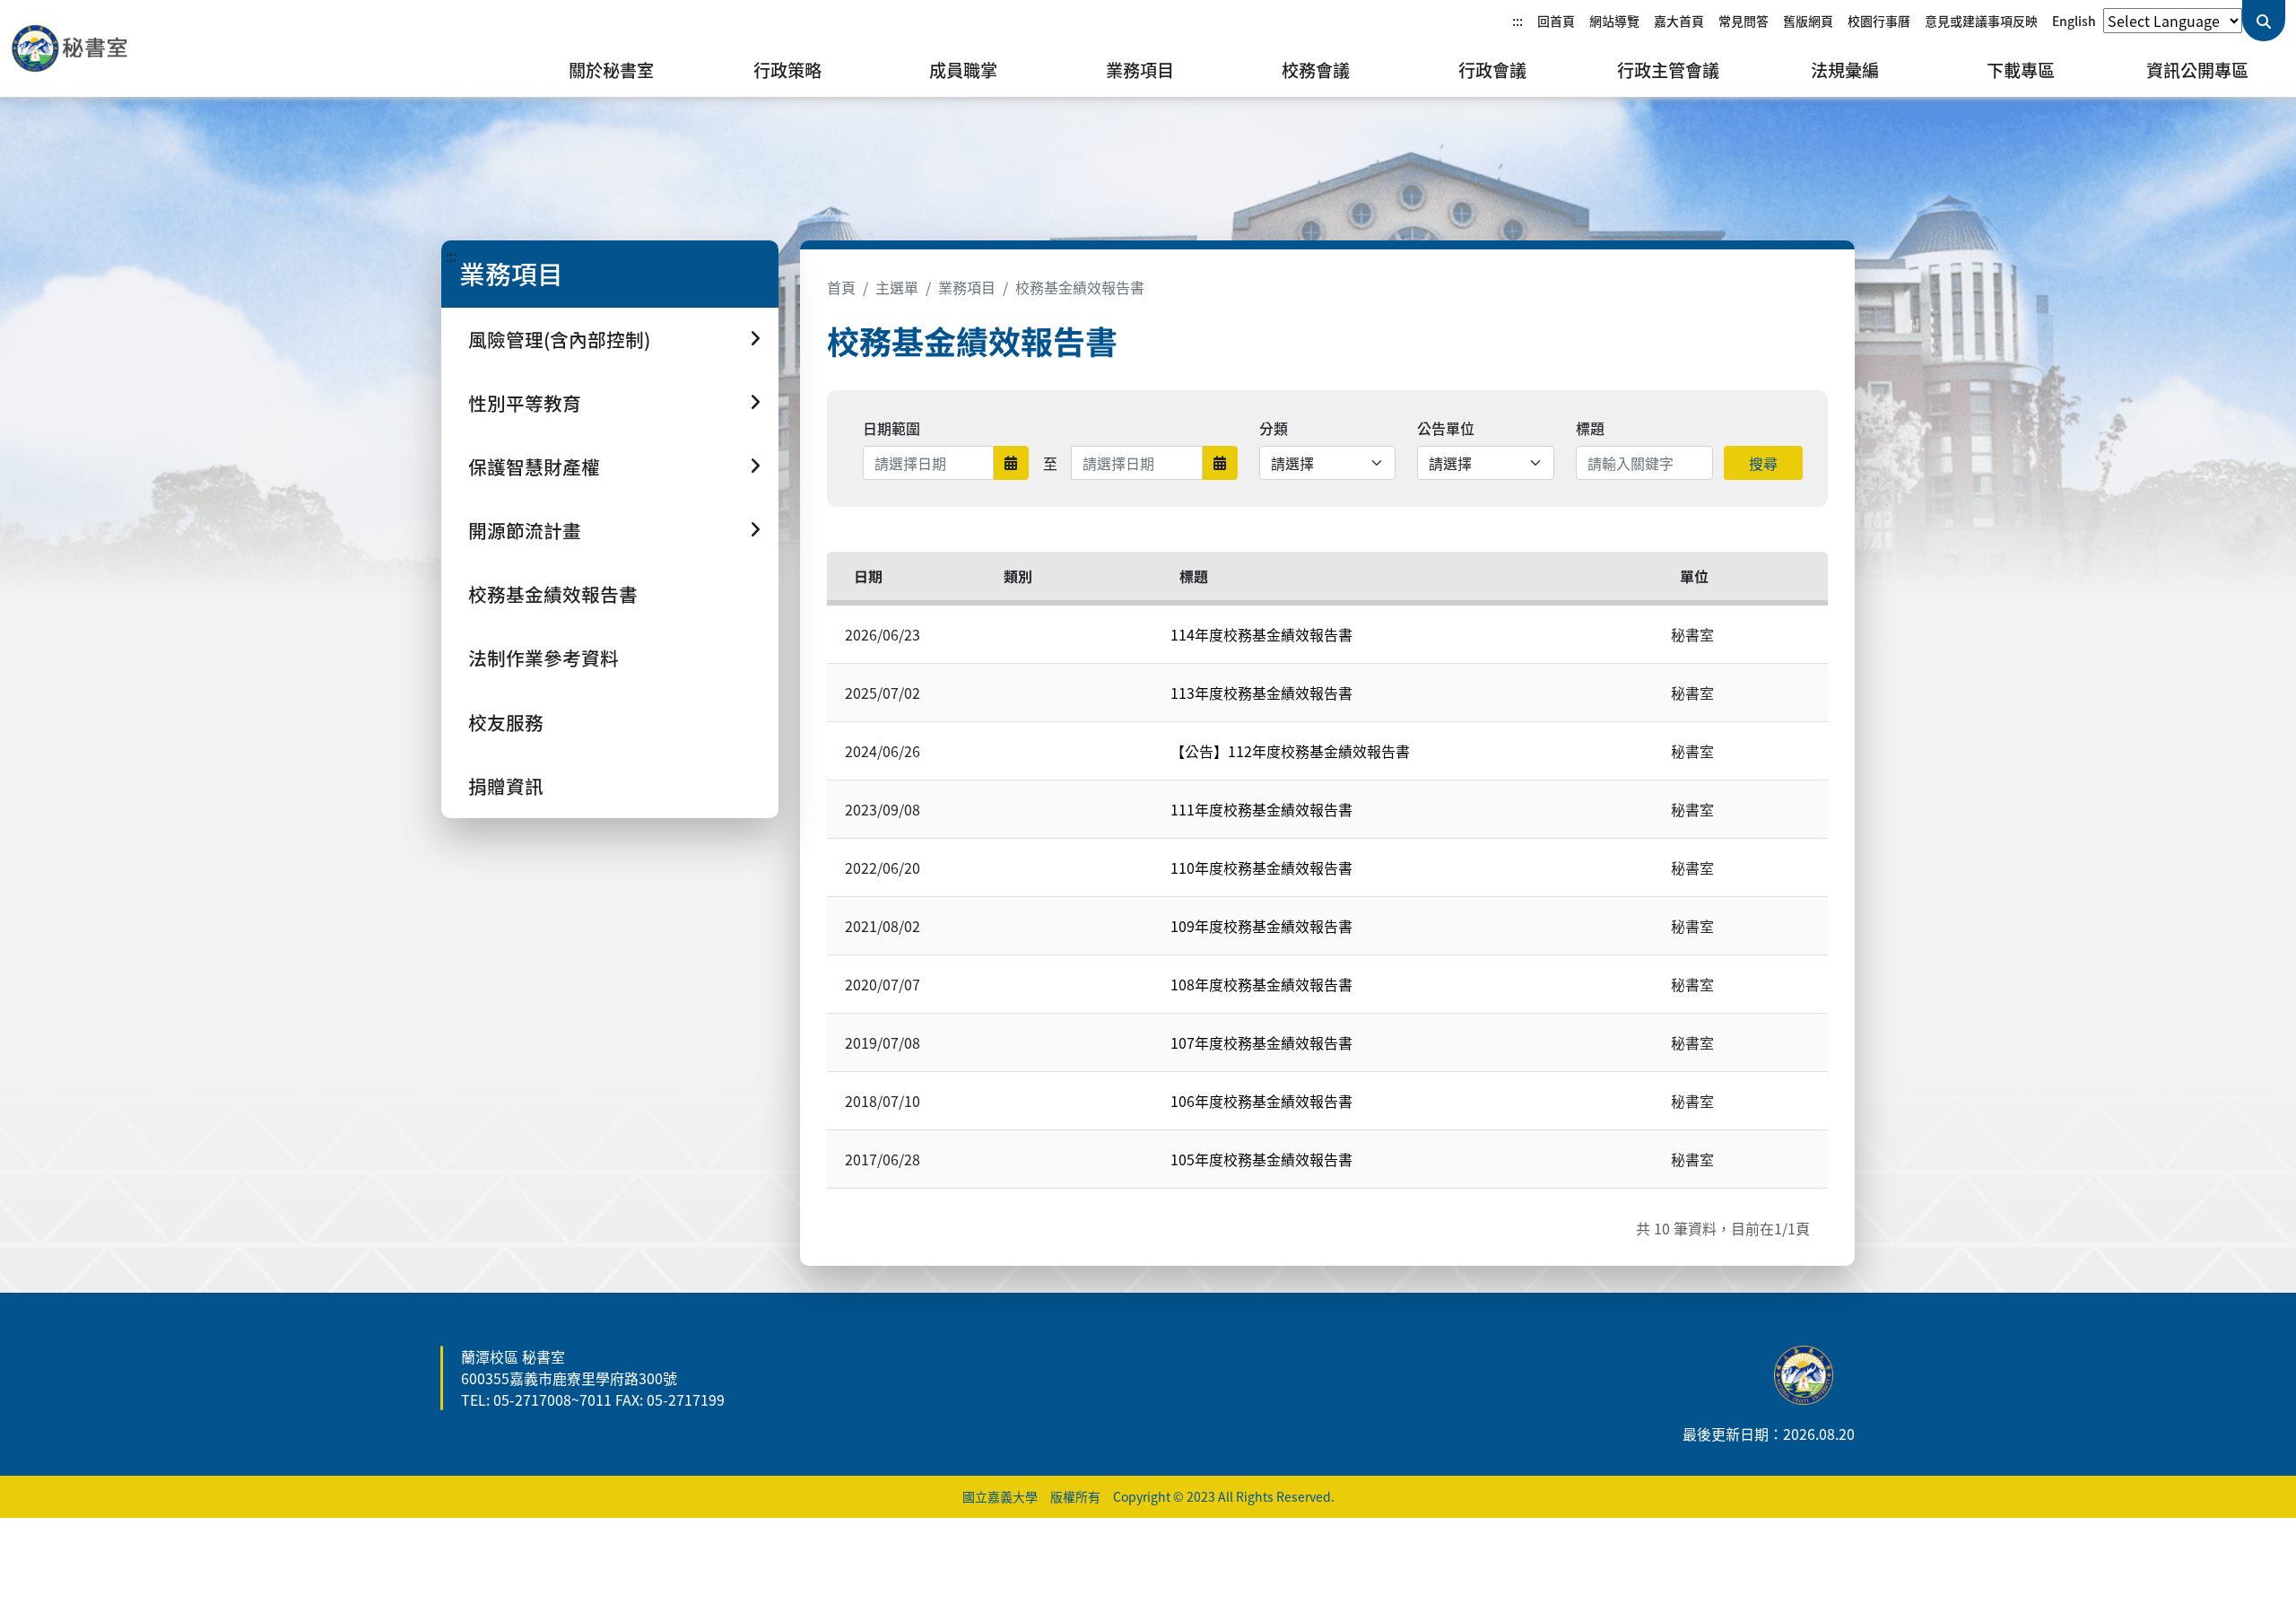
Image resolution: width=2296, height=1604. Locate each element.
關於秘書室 (611, 70)
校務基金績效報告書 (553, 594)
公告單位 (1446, 428)
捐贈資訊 (506, 786)
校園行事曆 (1879, 21)
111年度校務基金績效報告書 (1261, 809)
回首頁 (1556, 21)
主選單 (897, 287)
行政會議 (1492, 70)
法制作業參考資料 (544, 658)
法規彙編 (1845, 70)
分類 (1274, 428)
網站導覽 (1614, 21)
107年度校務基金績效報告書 (1261, 1042)
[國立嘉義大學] (108, 48)
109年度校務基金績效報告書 (1261, 926)
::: (1518, 21)
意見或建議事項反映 (1981, 21)
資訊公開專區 (2197, 70)
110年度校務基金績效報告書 (1261, 867)
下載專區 (2021, 70)
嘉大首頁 (1679, 21)
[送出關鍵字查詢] (2264, 21)
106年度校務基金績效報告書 (1261, 1101)
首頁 (841, 287)
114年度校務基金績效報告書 (1261, 634)
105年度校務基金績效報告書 (1261, 1159)
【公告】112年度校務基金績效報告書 (1290, 751)
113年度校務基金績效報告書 (1261, 693)
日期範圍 (891, 428)
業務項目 (1140, 70)
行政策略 (787, 70)
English (2074, 21)
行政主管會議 (1668, 70)
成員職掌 (963, 70)
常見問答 (1744, 21)
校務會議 (1316, 70)
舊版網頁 (1808, 21)
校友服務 (506, 722)
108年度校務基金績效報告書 (1261, 984)
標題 (1590, 428)
